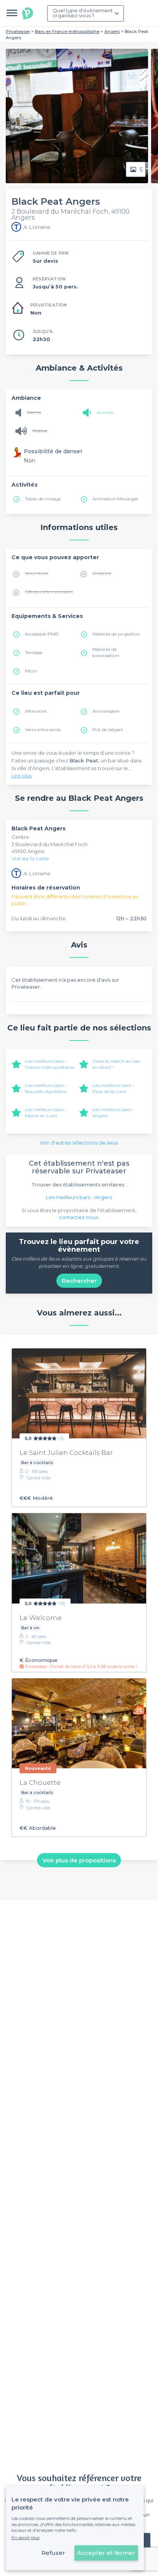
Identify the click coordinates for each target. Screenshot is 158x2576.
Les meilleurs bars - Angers (79, 1197)
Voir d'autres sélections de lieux (79, 1143)
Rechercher (79, 1281)
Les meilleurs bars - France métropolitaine (49, 1064)
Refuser (53, 2553)
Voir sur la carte (30, 858)
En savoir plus (26, 2538)
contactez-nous (78, 1217)
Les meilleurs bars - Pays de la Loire (113, 1088)
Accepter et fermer (106, 2553)
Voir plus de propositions (79, 1860)
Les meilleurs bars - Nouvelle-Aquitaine (46, 1088)
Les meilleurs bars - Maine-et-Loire (46, 1112)
